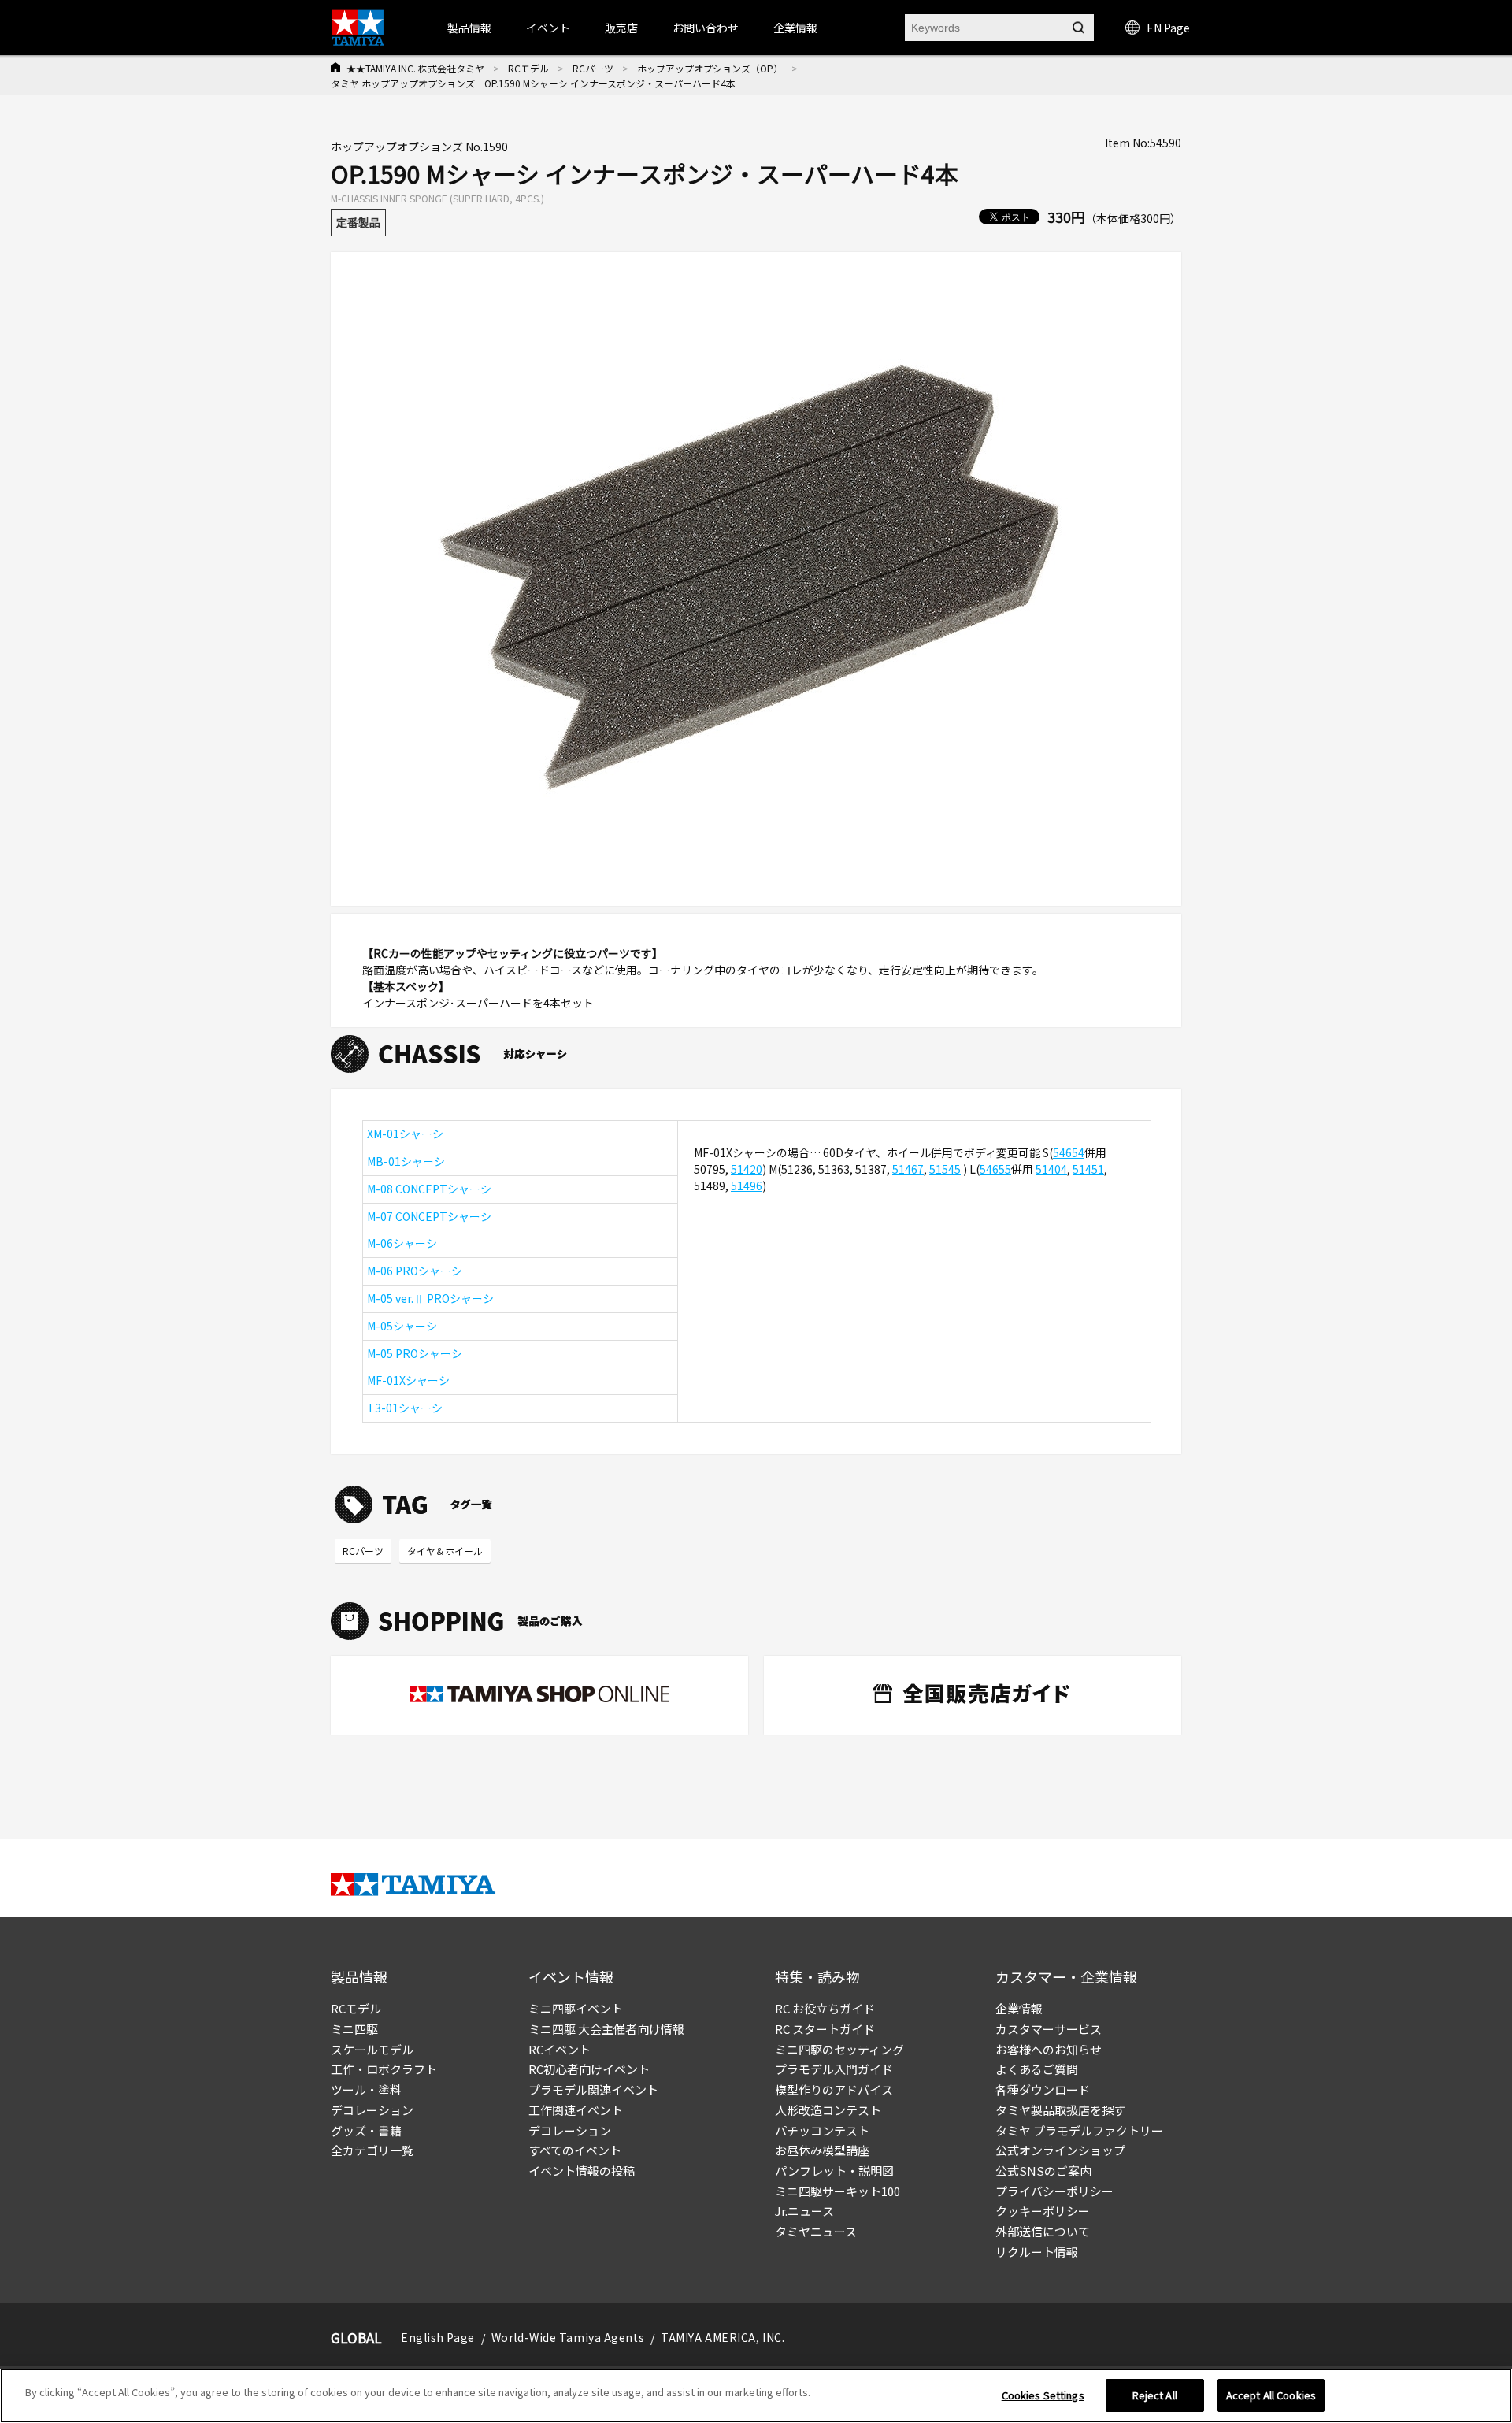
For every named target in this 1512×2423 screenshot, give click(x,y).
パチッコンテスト (822, 2130)
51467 (908, 1169)
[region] (756, 2396)
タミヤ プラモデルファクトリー (1079, 2130)
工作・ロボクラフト (384, 2069)
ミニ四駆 (354, 2029)
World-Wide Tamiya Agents (568, 2337)
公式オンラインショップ (1060, 2150)
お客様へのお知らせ (1049, 2049)
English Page (438, 2337)
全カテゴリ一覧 (372, 2150)
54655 (995, 1169)
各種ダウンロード (1043, 2089)
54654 (1069, 1152)
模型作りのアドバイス (834, 2089)
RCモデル (528, 68)
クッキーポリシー (1043, 2211)
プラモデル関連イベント (593, 2089)
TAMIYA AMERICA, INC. (723, 2337)
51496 (747, 1186)
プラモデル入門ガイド (834, 2069)
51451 (1088, 1169)
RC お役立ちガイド (825, 2008)
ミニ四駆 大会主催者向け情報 (606, 2029)
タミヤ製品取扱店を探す (1060, 2110)
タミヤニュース (816, 2231)
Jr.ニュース (804, 2211)
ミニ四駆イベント (576, 2008)
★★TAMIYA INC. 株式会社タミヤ (415, 68)
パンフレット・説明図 (834, 2171)
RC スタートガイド (825, 2029)
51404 (1051, 1169)
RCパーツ (593, 68)
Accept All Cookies (1271, 2395)
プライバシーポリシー (1054, 2191)
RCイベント (560, 2049)
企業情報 (1019, 2008)
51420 (747, 1169)
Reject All (1155, 2395)
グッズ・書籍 (366, 2130)
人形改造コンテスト (828, 2110)
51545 (945, 1169)
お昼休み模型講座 (822, 2150)
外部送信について (1043, 2231)
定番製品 (358, 222)
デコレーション (372, 2110)
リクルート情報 (1037, 2252)
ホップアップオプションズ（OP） (710, 68)
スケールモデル (372, 2049)
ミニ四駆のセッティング (839, 2049)
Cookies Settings (1043, 2395)
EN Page (1168, 28)
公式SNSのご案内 (1043, 2171)
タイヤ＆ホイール (445, 1551)
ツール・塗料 (366, 2089)
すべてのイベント (575, 2150)
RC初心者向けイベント (589, 2069)
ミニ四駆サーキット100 (838, 2191)
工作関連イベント (576, 2110)
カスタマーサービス (1049, 2029)
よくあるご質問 (1037, 2069)
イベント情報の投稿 (582, 2171)
